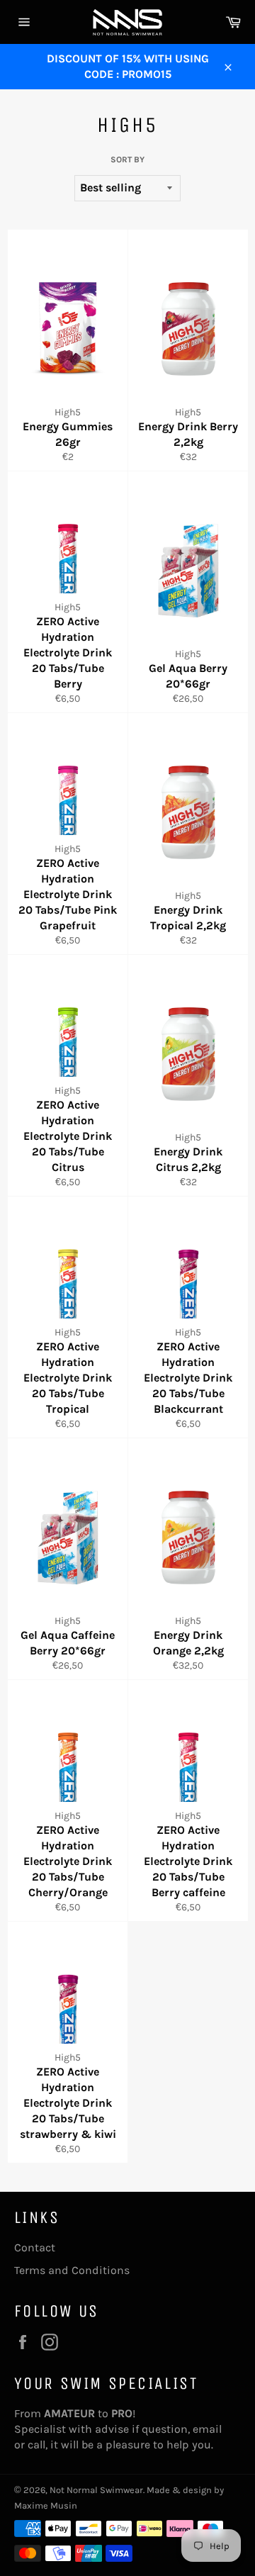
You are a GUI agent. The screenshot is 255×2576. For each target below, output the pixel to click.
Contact (35, 2247)
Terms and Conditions (72, 2270)
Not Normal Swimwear (96, 2490)
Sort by (127, 159)
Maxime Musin (46, 2505)
